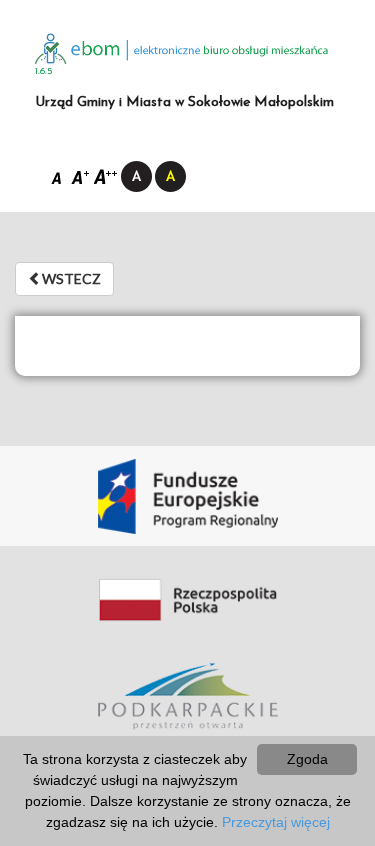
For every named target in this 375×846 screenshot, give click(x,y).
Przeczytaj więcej (276, 822)
